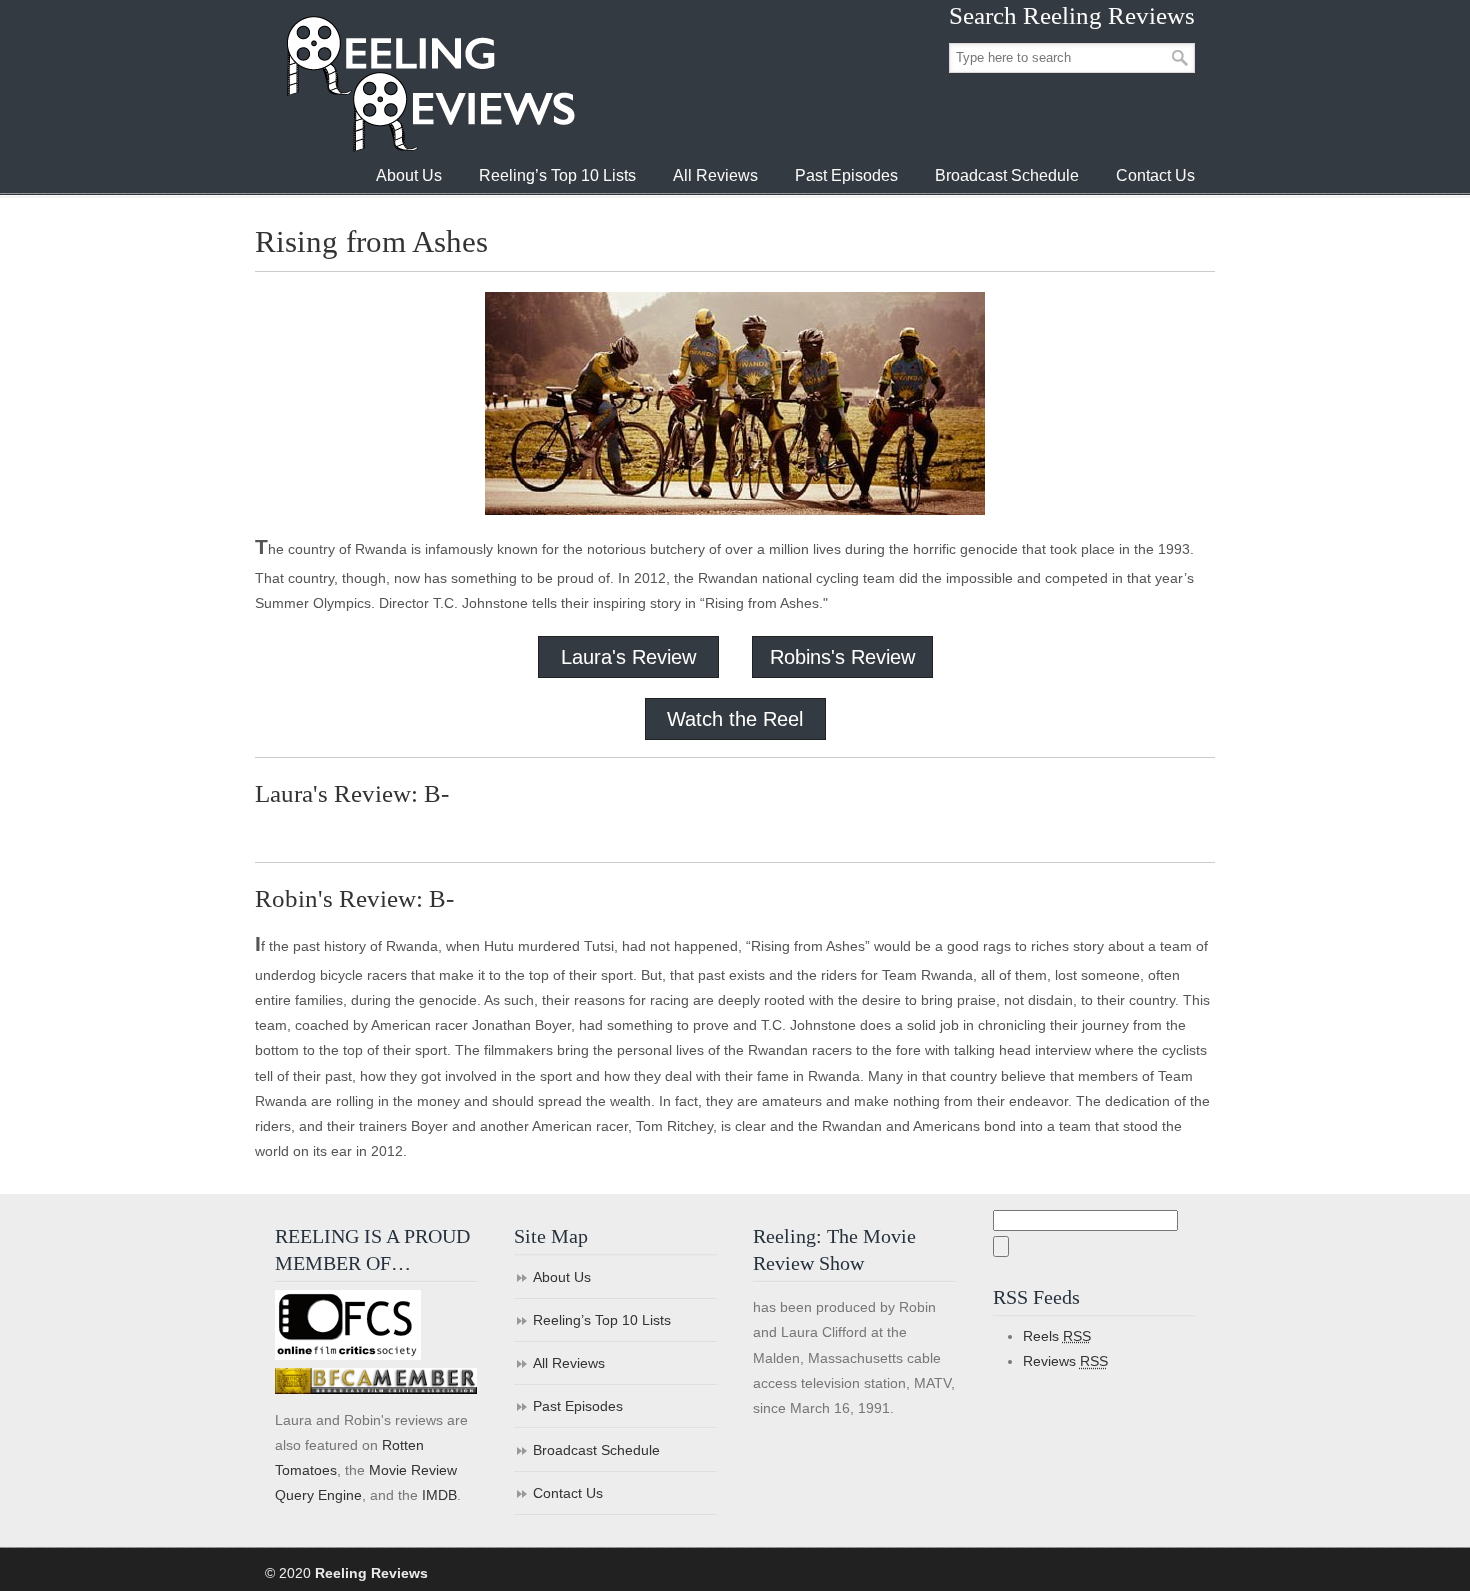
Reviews (1065, 1361)
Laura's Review (628, 657)
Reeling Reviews (429, 83)
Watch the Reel (735, 719)
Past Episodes (578, 1406)
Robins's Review (842, 657)
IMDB (439, 1495)
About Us (562, 1277)
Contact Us (568, 1493)
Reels (1057, 1336)
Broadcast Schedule (596, 1450)
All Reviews (569, 1363)
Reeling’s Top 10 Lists (602, 1320)
